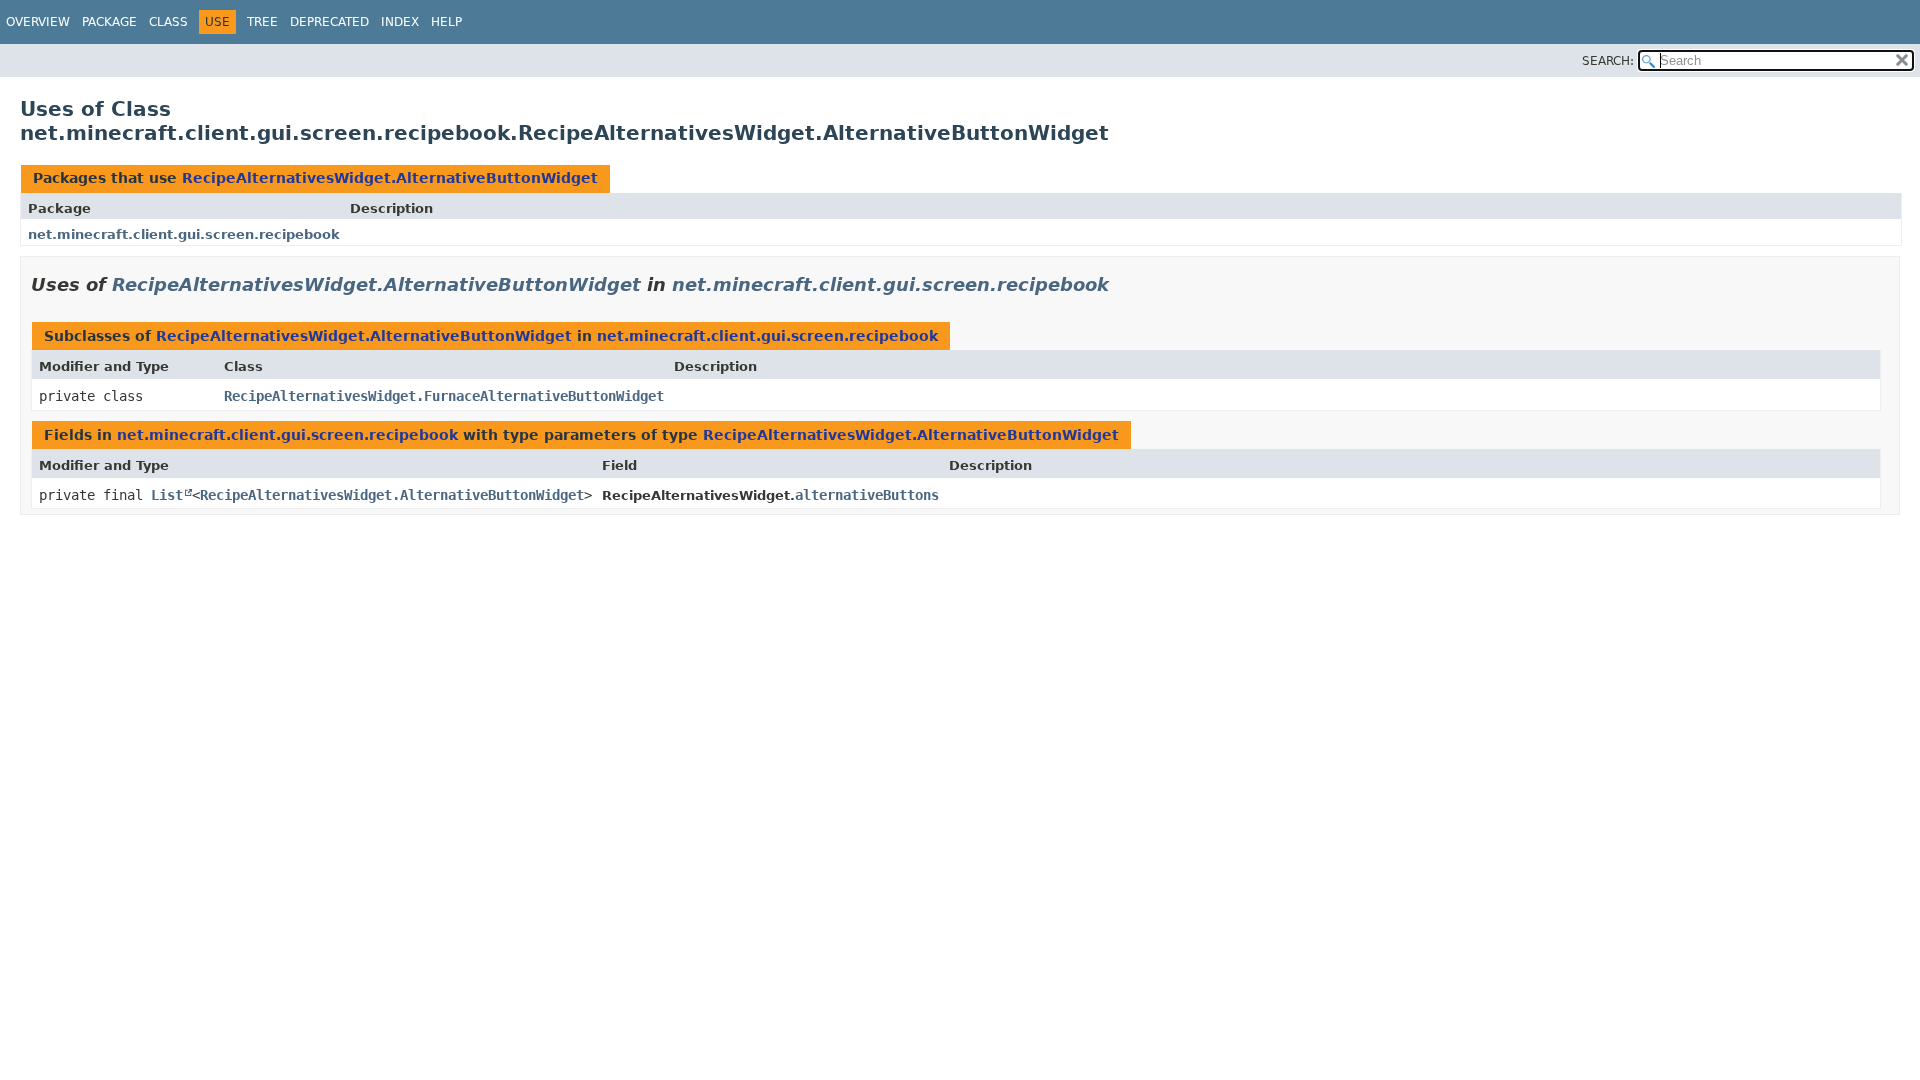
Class (168, 22)
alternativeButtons (867, 495)
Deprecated (329, 22)
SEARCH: (1608, 61)
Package (109, 22)
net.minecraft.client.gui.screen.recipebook (184, 234)
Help (446, 22)
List (167, 495)
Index (400, 22)
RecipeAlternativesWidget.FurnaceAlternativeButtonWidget (444, 396)
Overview (38, 22)
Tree (262, 22)
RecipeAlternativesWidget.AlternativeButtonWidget (390, 178)
